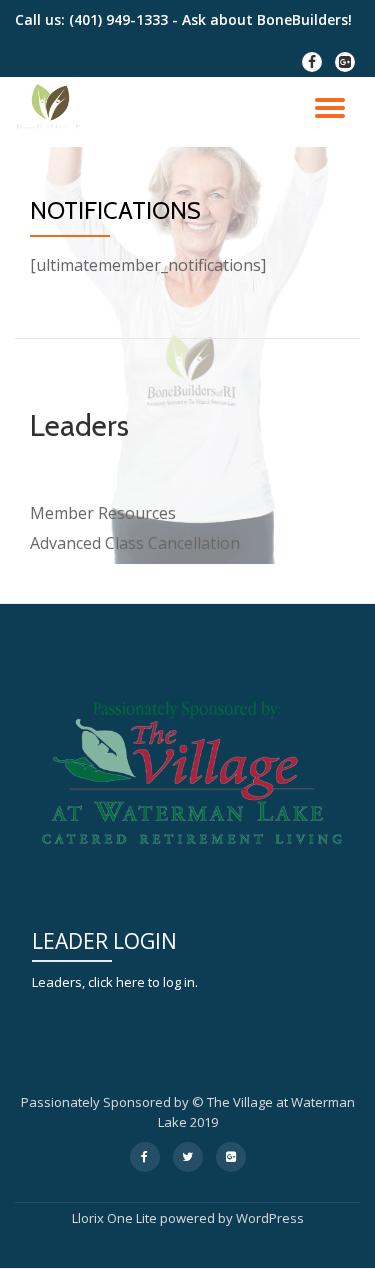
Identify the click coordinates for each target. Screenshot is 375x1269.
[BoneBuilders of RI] (54, 112)
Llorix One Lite (116, 1218)
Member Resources (103, 513)
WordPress (270, 1218)
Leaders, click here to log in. (115, 982)
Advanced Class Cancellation (135, 543)
